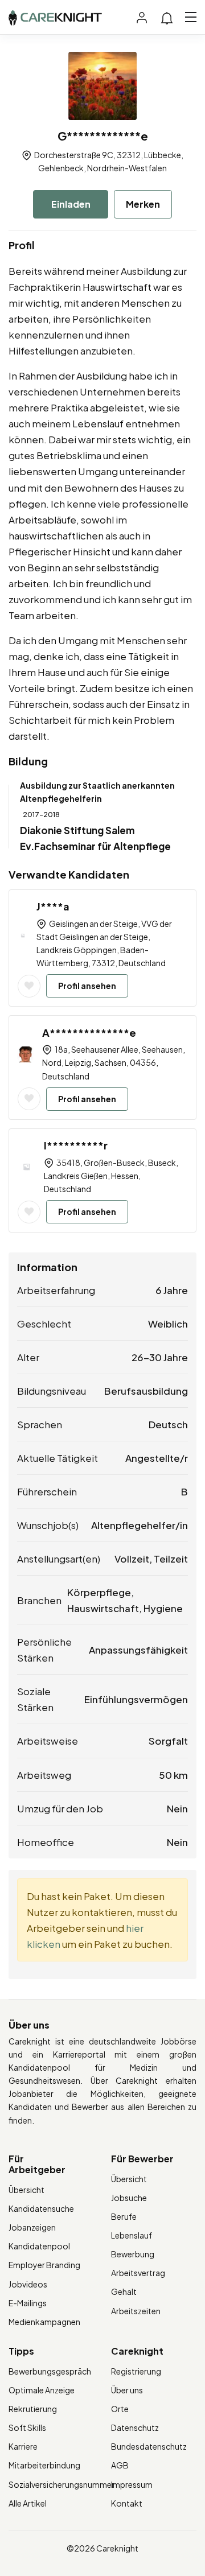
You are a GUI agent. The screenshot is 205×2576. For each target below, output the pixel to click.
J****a (53, 906)
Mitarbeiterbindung (44, 2465)
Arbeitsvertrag (138, 2273)
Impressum (132, 2484)
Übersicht (26, 2190)
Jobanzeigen (32, 2227)
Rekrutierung (33, 2409)
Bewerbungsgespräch (50, 2371)
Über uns (127, 2390)
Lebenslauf (132, 2235)
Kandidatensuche (41, 2208)
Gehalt (124, 2291)
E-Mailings (28, 2303)
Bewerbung (133, 2254)
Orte (120, 2409)
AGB (120, 2465)
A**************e (89, 1033)
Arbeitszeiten (136, 2311)
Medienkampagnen (44, 2322)
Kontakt (127, 2503)
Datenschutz (135, 2427)
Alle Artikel (28, 2503)
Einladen (71, 204)
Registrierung (136, 2371)
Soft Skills (27, 2427)
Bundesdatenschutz (149, 2446)
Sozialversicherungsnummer (61, 2484)
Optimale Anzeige (42, 2390)
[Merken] (29, 986)
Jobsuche (129, 2198)
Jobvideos (28, 2284)
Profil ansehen (87, 986)
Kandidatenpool (39, 2246)
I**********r (76, 1145)
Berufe (124, 2216)
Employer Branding (44, 2265)
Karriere (23, 2446)
